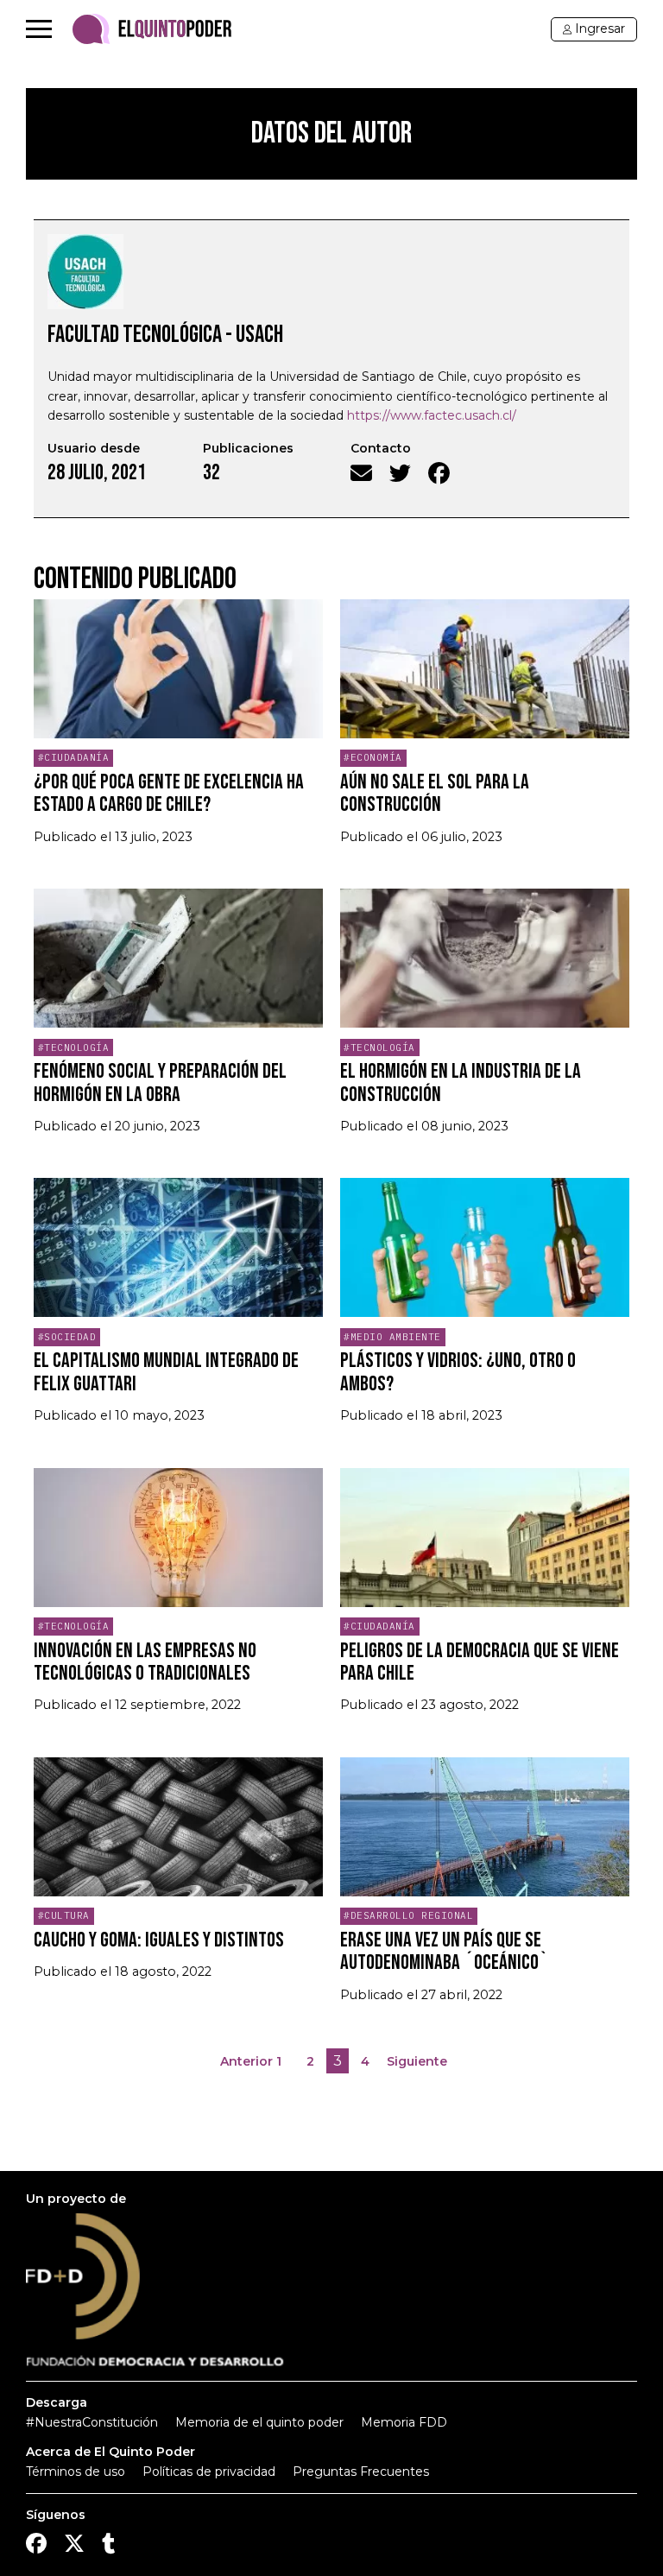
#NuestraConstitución (92, 2422)
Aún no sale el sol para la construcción (435, 793)
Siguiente (417, 2061)
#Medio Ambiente (392, 1337)
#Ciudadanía (74, 757)
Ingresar (600, 28)
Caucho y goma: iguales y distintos (159, 1940)
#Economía (373, 757)
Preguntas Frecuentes (361, 2472)
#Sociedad (67, 1337)
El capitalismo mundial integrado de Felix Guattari (166, 1372)
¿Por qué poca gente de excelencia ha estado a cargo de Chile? (169, 793)
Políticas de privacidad (209, 2472)
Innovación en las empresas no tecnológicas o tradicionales (145, 1662)
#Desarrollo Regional (408, 1915)
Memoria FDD (404, 2422)
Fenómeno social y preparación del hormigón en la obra (160, 1082)
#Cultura (64, 1915)
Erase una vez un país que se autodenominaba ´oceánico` (445, 1951)
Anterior (246, 2061)
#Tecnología (74, 1047)
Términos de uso (76, 2472)
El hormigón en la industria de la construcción (461, 1082)
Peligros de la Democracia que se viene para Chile (480, 1662)
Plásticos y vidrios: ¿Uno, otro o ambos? (458, 1372)
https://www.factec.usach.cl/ (432, 415)
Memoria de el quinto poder (259, 2422)
